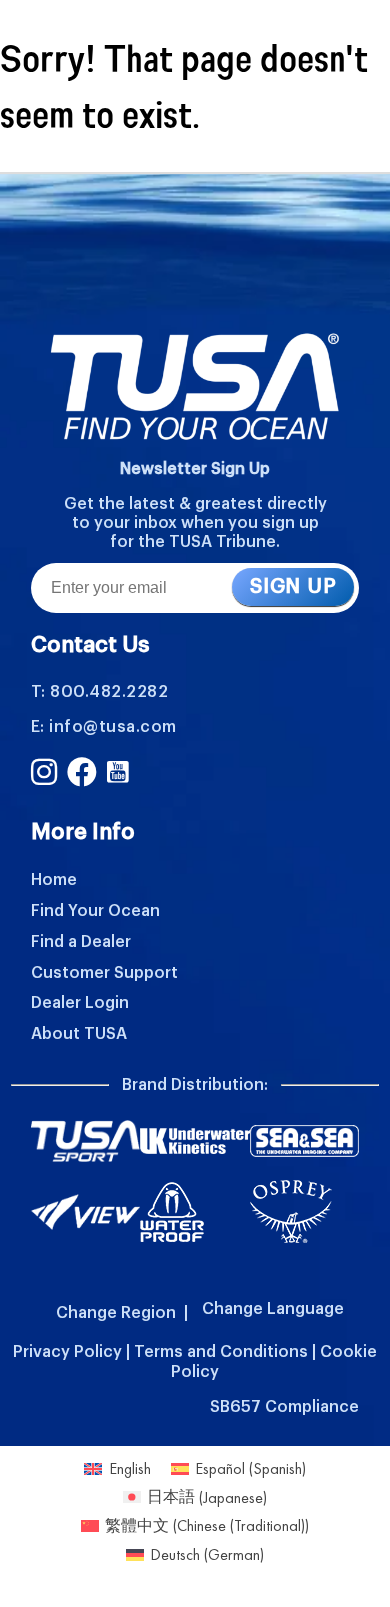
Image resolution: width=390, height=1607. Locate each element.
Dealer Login (80, 1003)
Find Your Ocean (95, 911)
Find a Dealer (81, 942)
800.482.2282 (109, 692)
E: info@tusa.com (104, 727)
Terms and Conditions (221, 1352)
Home (54, 880)
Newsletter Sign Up (195, 469)
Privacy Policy (67, 1352)
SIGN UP (293, 587)
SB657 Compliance (284, 1407)
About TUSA (79, 1034)
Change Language (273, 1309)
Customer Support (104, 973)
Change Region (116, 1313)
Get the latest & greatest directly (195, 504)
